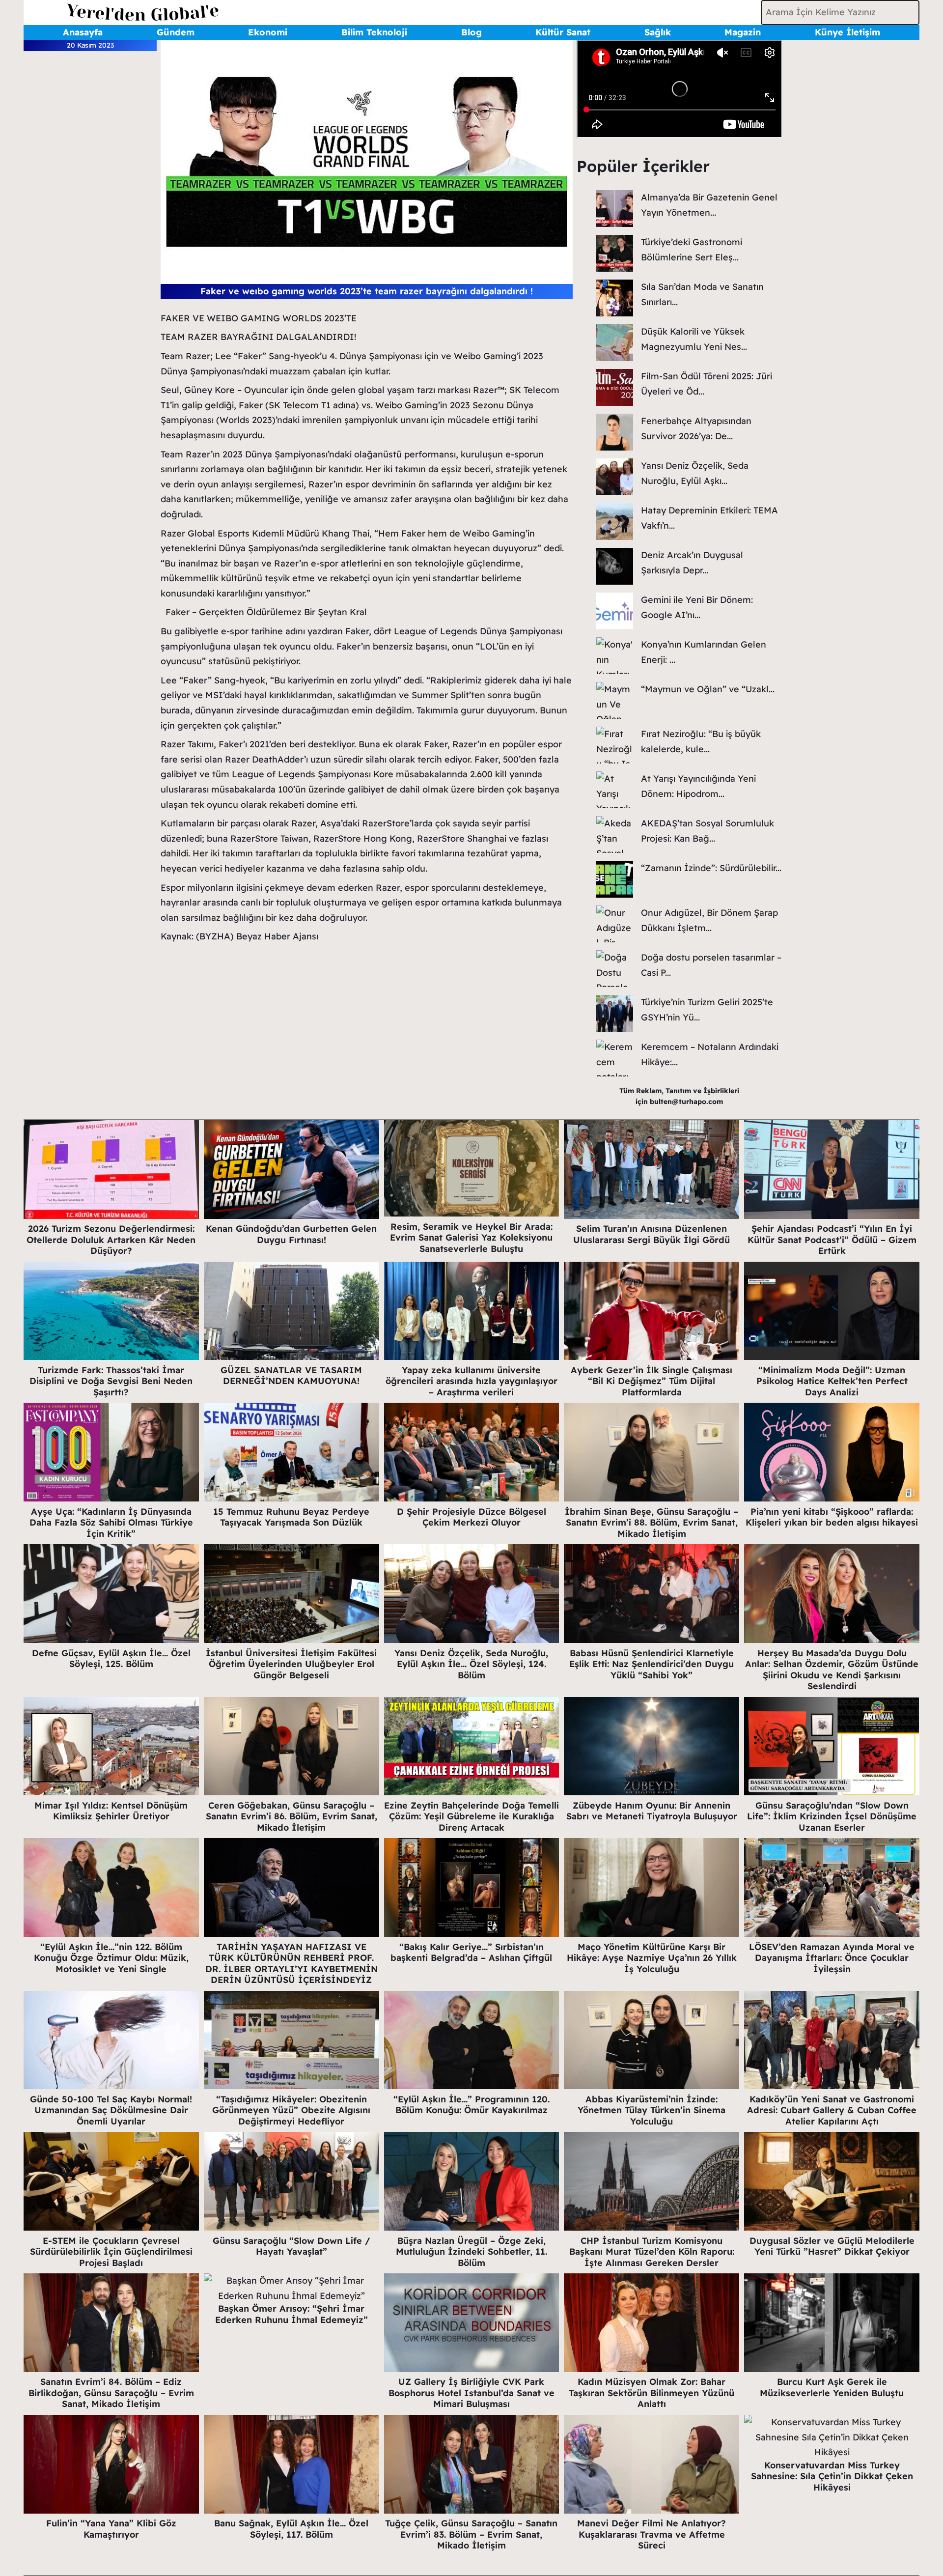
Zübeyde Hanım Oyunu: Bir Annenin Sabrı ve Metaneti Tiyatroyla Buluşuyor (652, 1811)
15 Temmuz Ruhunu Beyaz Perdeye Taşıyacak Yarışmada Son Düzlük (291, 1517)
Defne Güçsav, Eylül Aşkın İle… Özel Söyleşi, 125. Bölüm (111, 1659)
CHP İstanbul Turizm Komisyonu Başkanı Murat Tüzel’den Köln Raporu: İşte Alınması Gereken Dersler (652, 2252)
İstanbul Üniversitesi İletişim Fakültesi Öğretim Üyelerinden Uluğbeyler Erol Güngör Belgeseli (291, 1664)
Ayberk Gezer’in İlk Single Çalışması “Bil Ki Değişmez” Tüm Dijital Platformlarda (652, 1381)
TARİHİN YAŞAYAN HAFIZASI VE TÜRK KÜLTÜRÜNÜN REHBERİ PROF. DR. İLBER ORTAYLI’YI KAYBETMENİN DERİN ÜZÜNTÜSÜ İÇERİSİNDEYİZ (291, 1964)
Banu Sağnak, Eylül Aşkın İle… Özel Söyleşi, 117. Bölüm (291, 2529)
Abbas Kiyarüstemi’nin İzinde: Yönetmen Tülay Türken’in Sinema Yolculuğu (652, 2110)
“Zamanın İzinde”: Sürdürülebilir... (711, 868)
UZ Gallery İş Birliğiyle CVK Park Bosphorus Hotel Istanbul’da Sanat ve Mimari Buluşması (471, 2393)
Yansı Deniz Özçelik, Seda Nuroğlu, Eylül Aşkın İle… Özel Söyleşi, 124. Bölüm (471, 1664)
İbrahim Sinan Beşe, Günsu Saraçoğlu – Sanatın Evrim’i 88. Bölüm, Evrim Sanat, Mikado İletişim (652, 1523)
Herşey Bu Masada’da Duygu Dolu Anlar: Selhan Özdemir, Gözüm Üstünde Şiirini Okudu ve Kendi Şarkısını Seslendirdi (832, 1670)
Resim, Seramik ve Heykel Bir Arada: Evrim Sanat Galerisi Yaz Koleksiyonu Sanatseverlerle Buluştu (471, 1238)
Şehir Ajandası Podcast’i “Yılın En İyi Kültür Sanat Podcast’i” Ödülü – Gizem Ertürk (832, 1240)
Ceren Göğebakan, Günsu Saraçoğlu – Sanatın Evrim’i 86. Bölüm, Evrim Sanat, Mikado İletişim (291, 1816)
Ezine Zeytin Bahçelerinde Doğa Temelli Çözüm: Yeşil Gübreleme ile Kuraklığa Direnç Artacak (471, 1816)
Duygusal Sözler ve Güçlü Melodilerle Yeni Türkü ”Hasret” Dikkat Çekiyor (832, 2246)
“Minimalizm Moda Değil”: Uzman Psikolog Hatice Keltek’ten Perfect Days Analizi (832, 1381)
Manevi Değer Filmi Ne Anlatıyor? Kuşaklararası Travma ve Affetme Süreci (652, 2534)
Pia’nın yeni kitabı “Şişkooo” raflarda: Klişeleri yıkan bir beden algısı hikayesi (832, 1517)
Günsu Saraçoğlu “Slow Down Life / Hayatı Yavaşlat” (291, 2246)
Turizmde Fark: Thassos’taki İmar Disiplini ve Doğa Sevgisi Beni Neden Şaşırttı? (111, 1381)
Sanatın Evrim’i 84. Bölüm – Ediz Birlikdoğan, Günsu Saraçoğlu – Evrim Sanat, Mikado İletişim (111, 2393)
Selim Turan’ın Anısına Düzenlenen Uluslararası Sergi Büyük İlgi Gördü (652, 1234)
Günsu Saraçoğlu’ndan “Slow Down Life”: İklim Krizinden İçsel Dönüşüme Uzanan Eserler (832, 1816)
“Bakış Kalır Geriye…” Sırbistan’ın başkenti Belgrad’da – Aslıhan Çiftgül (471, 1953)
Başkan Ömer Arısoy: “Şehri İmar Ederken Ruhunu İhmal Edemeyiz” (291, 2314)
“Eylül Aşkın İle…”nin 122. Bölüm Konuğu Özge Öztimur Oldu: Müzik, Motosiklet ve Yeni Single (111, 1958)
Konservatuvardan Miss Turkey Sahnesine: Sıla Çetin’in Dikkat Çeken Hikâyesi (832, 2476)
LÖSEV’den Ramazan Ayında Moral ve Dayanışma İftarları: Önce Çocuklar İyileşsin (832, 1958)
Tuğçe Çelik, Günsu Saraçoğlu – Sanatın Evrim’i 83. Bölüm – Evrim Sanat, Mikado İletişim (471, 2534)
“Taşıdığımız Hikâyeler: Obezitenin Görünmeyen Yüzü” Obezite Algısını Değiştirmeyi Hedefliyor (291, 2110)
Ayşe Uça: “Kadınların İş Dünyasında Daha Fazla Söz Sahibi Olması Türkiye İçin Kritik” (111, 1523)
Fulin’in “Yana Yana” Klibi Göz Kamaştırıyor (111, 2529)
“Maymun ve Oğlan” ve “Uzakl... (708, 689)
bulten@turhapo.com (686, 1102)
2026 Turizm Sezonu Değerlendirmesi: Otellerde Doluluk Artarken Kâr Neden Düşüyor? (111, 1240)
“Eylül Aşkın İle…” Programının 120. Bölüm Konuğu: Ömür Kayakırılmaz (471, 2105)
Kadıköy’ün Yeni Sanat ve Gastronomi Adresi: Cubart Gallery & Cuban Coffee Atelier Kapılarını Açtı (832, 2110)
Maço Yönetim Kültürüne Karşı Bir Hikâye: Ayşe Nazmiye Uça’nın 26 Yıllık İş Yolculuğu (652, 1958)
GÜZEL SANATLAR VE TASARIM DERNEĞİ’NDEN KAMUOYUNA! (291, 1376)
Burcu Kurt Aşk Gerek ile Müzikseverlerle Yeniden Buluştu (832, 2387)
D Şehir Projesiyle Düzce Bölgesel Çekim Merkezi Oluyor (471, 1517)
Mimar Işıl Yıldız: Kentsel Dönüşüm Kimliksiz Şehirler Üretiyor (111, 1811)
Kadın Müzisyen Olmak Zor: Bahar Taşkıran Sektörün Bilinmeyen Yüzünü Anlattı (652, 2393)
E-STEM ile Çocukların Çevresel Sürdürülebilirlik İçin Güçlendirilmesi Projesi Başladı (111, 2252)
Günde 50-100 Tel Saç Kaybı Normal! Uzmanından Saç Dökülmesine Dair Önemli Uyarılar (111, 2110)
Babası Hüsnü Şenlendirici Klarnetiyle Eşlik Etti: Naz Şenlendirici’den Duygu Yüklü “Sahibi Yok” (652, 1664)
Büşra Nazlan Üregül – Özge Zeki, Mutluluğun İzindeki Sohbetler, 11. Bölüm (471, 2252)
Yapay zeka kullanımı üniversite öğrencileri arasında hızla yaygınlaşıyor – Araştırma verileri (471, 1381)
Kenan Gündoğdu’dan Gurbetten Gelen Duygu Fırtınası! (291, 1234)
